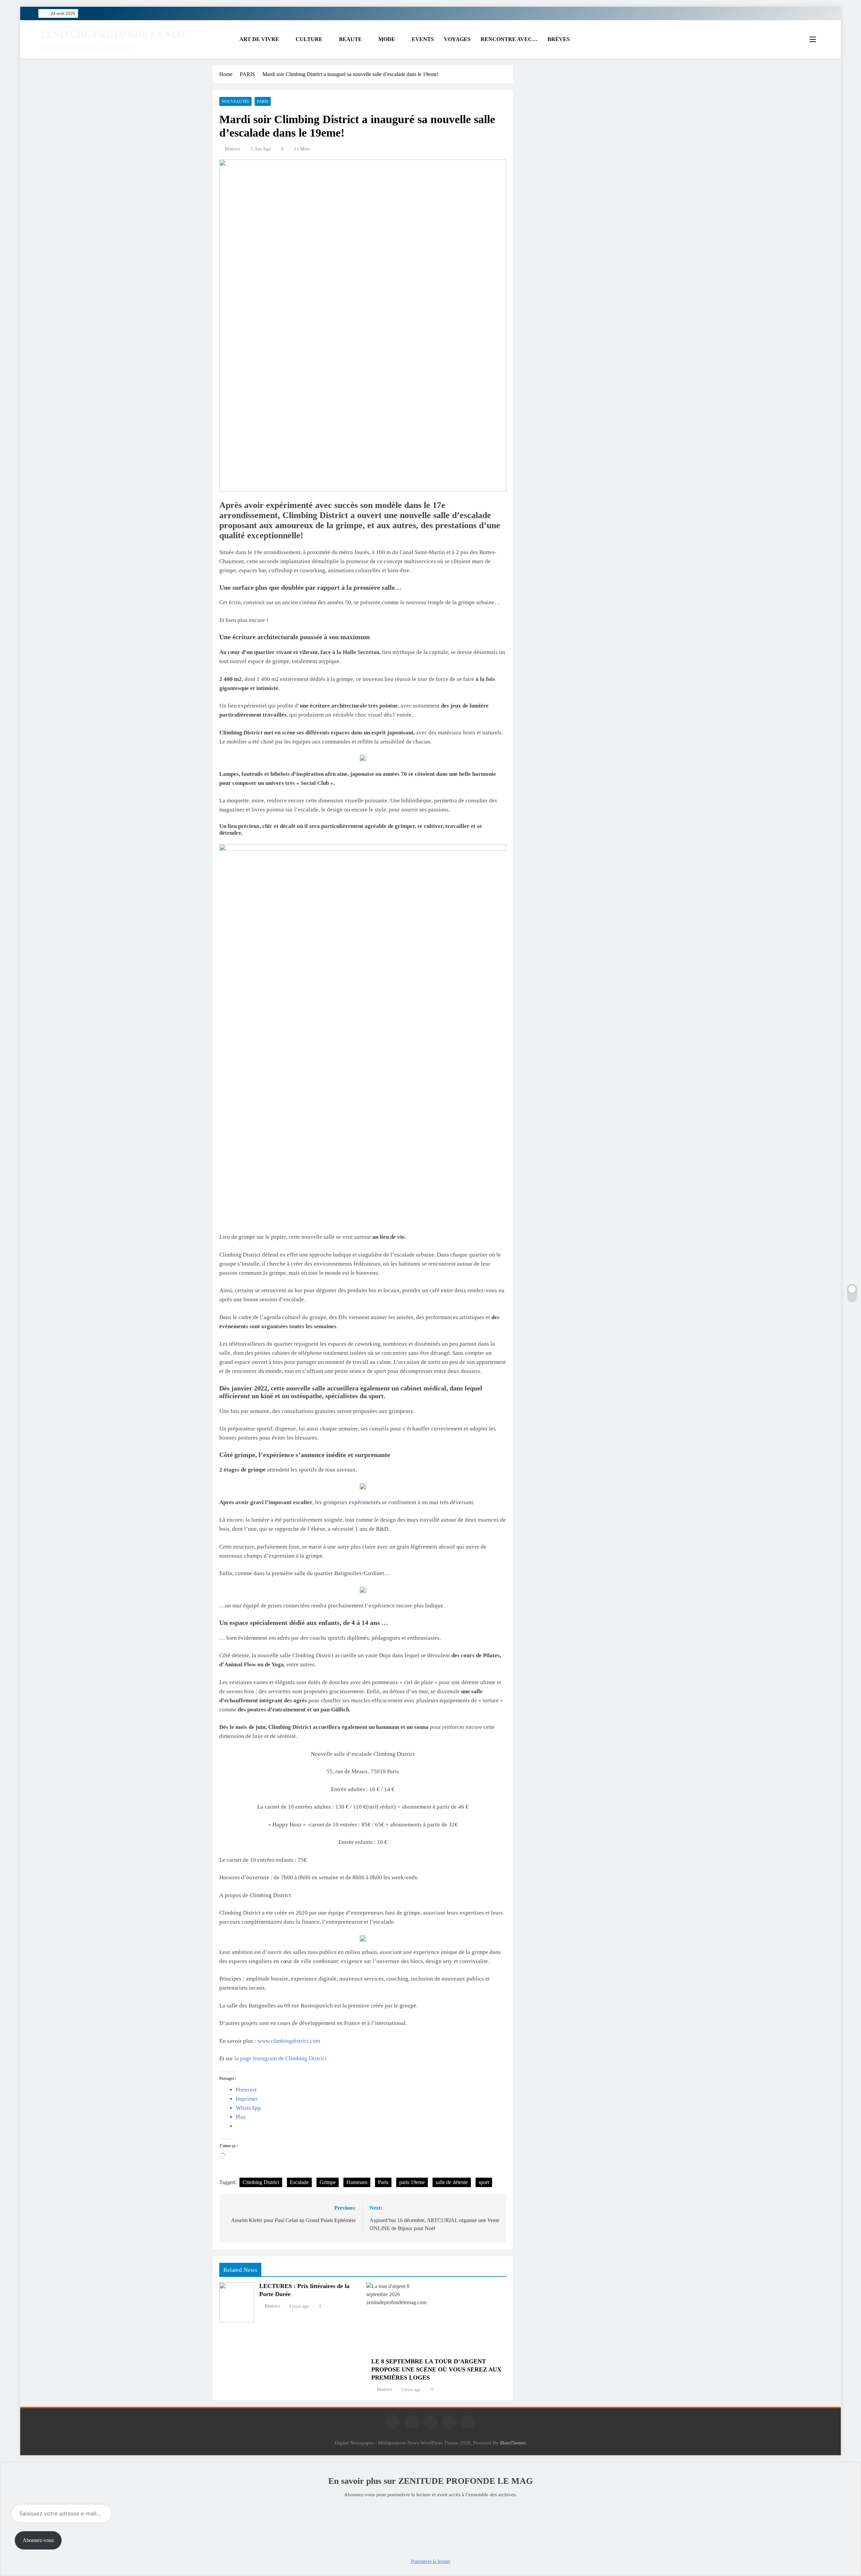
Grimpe (328, 2182)
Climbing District (261, 2182)
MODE (387, 39)
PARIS (263, 102)
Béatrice (232, 149)
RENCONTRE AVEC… (509, 39)
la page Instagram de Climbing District (280, 2058)
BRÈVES (559, 39)
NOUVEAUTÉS (235, 102)
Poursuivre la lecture (431, 2561)
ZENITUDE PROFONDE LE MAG (115, 34)
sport (484, 2182)
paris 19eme (412, 2182)
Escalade (299, 2182)
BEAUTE (350, 39)
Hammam (357, 2182)
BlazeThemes (513, 2443)
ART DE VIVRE (259, 39)
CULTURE (309, 39)
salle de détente (452, 2182)
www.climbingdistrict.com (289, 2041)
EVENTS (423, 39)
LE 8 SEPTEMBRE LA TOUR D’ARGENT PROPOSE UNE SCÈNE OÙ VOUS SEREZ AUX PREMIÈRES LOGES (436, 2369)
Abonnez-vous (38, 2540)
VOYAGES (457, 39)
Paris (383, 2182)
